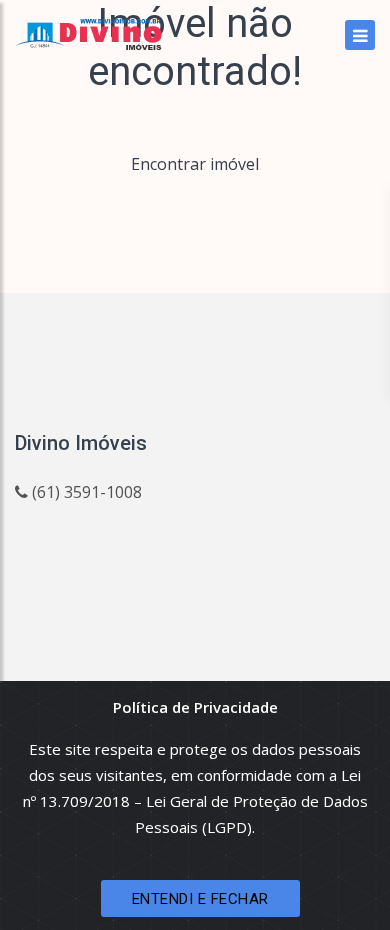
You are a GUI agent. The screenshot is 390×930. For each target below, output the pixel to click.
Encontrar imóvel (195, 164)
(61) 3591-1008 (85, 492)
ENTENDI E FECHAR (200, 899)
